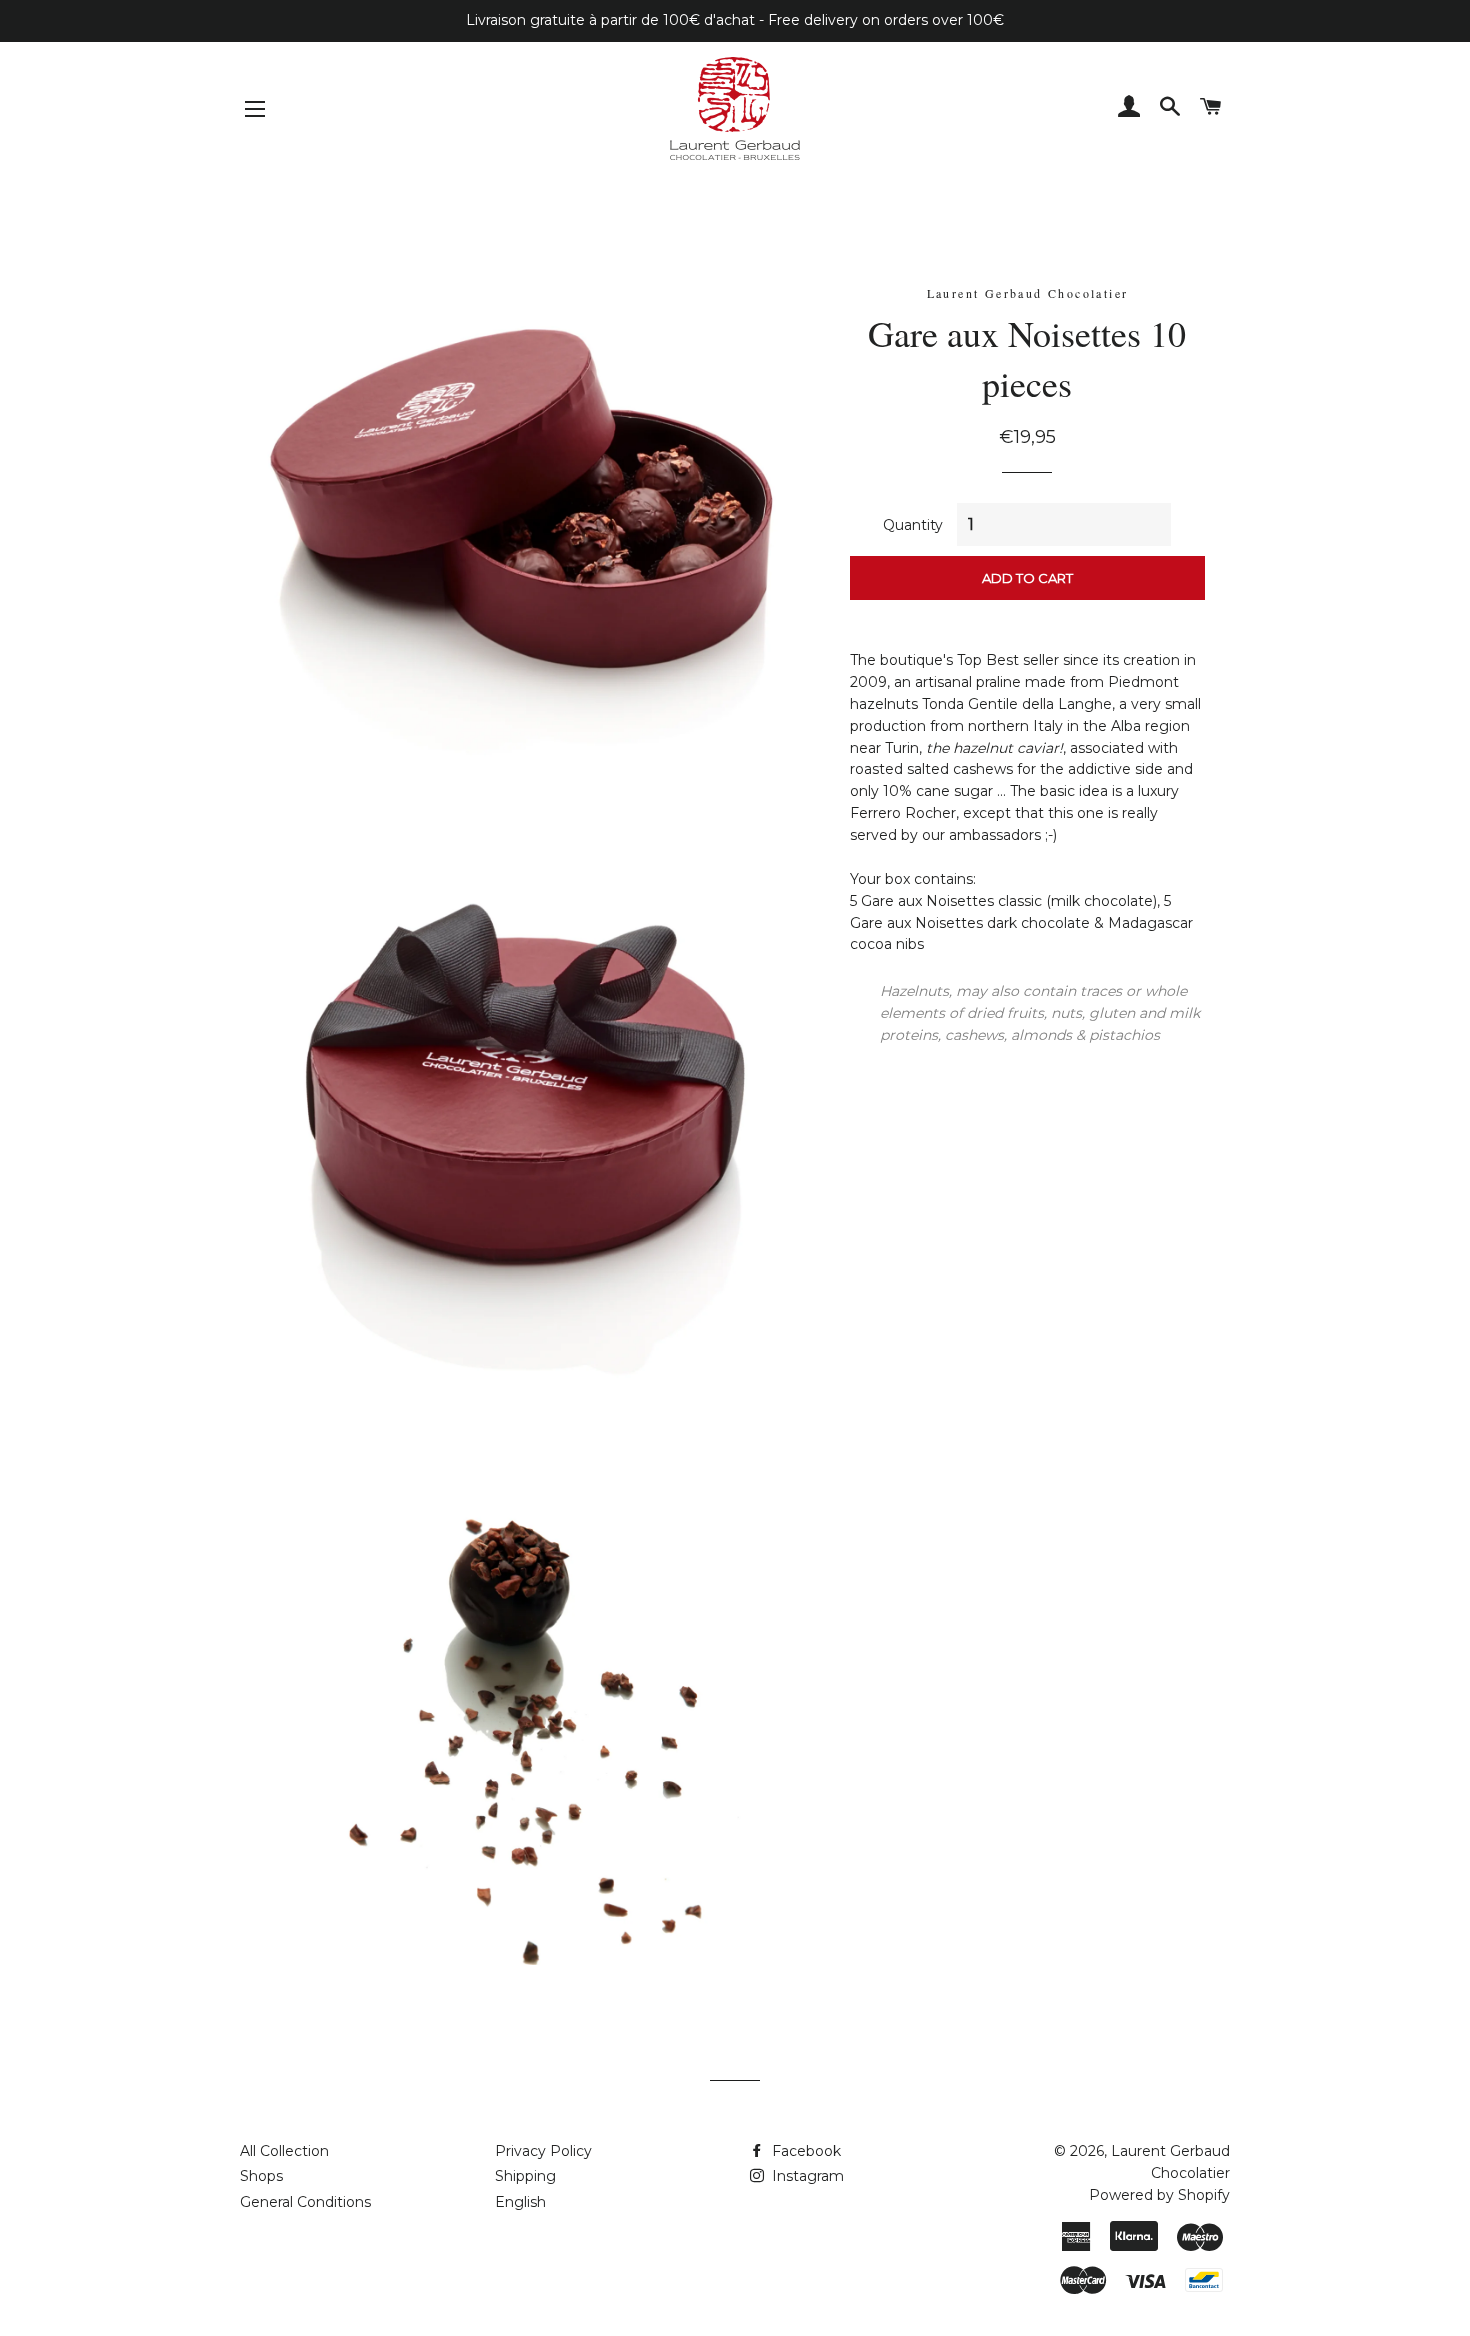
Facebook (804, 2151)
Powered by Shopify (1159, 2195)
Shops (261, 2176)
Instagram (806, 2176)
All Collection (284, 2151)
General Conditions (305, 2202)
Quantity (913, 525)
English (520, 2202)
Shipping (525, 2176)
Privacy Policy (543, 2151)
